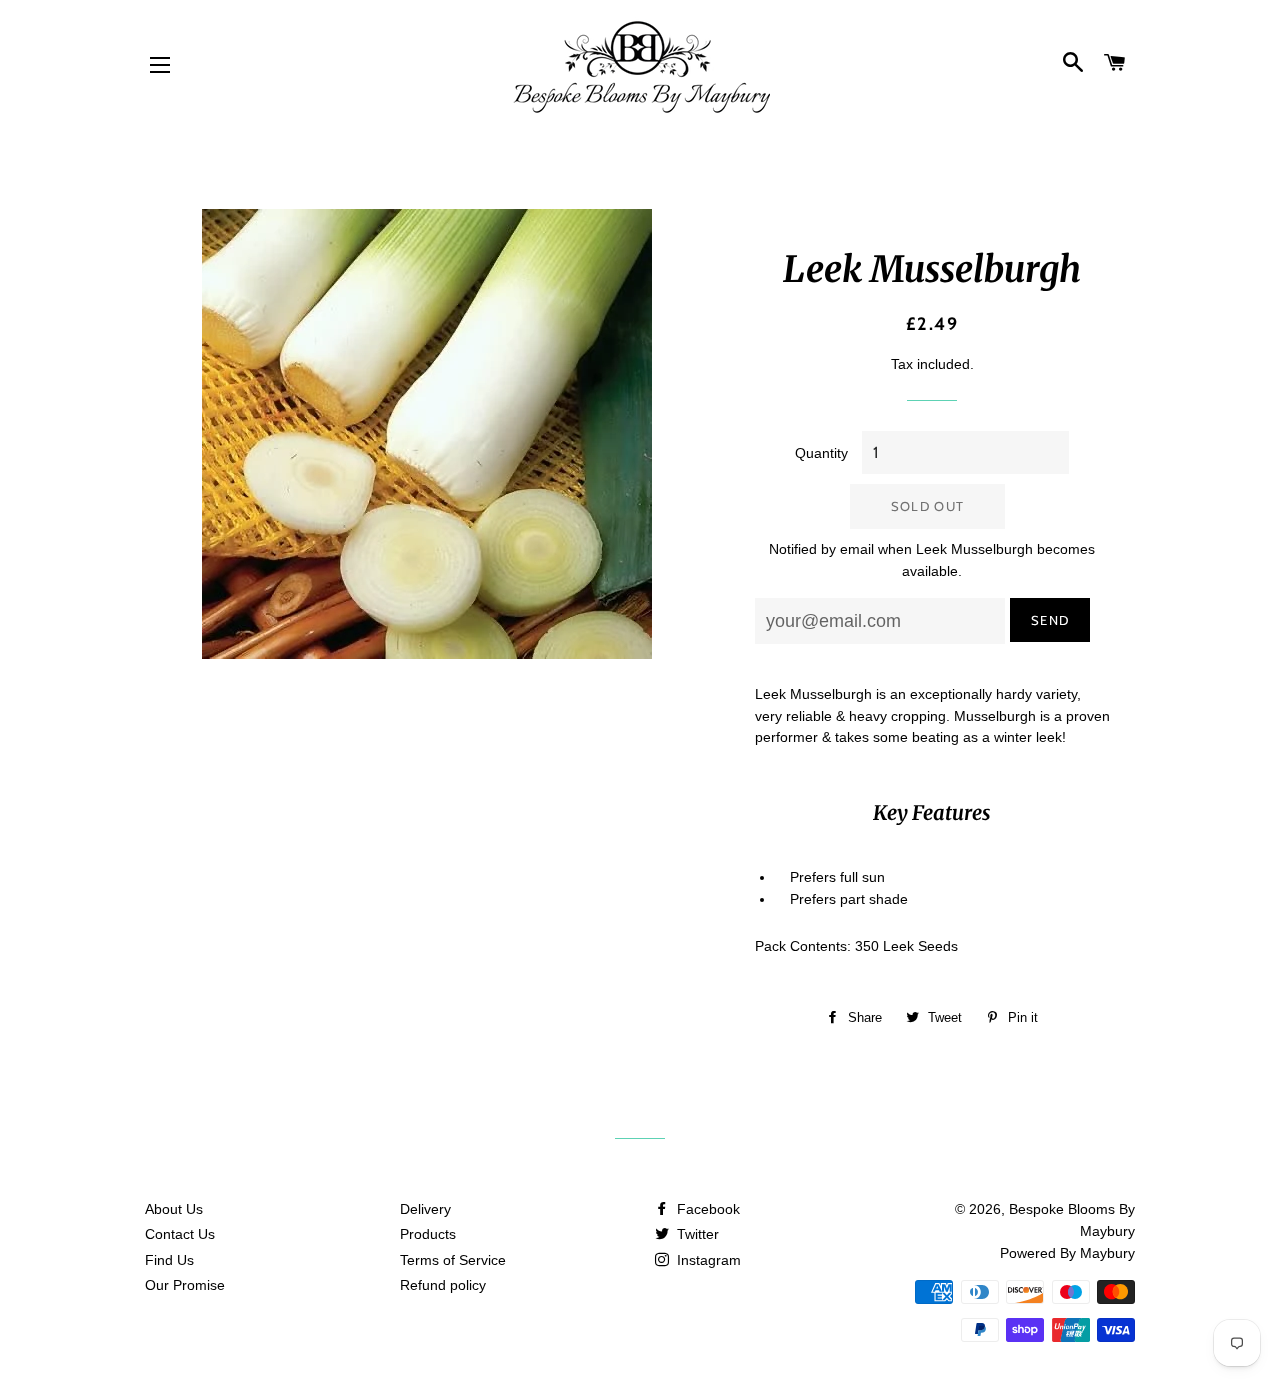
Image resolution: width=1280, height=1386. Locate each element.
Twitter (696, 1234)
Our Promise (185, 1285)
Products (428, 1234)
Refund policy (443, 1285)
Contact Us (180, 1234)
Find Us (169, 1260)
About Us (174, 1209)
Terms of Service (453, 1260)
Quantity (821, 453)
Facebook (706, 1209)
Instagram (707, 1260)
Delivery (425, 1209)
